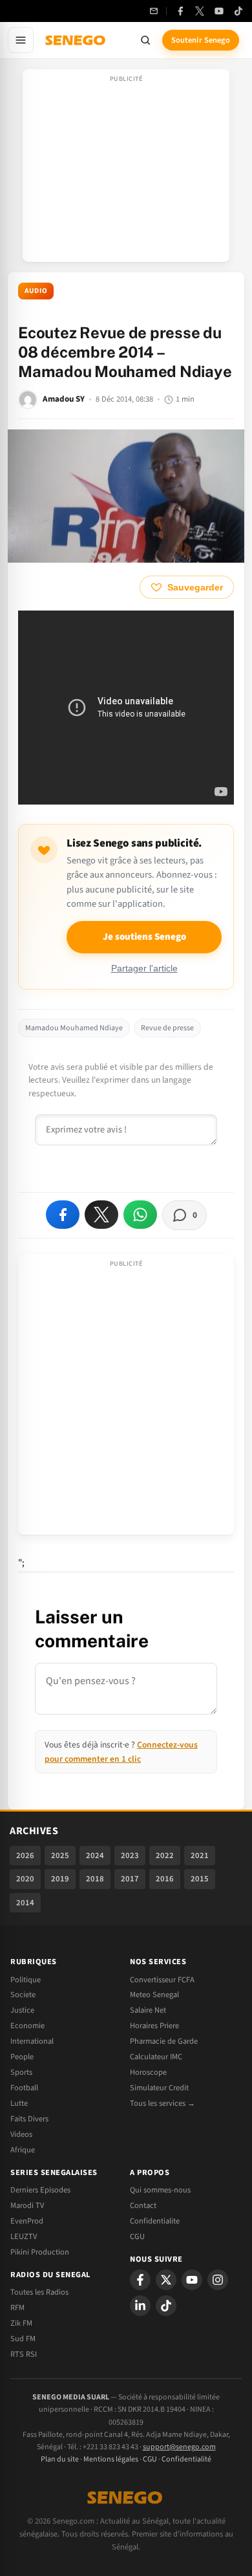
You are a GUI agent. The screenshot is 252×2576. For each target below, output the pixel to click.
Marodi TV (27, 2205)
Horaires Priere (154, 2026)
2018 (95, 1879)
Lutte (19, 2103)
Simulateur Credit (159, 2088)
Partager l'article (144, 969)
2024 (95, 1856)
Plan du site (60, 2459)
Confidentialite (155, 2221)
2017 (130, 1879)
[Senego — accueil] (76, 40)
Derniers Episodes (40, 2190)
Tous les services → (163, 2103)
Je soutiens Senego (144, 937)
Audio (36, 291)
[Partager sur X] (101, 1215)
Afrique (23, 2150)
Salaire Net (148, 2010)
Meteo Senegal (154, 1995)
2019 (60, 1879)
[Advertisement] (126, 169)
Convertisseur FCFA (162, 1980)
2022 (165, 1856)
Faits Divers (29, 2119)
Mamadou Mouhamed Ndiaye (74, 1028)
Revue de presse (167, 1028)
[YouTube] (219, 11)
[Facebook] (180, 11)
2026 (25, 1856)
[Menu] (21, 40)
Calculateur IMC (156, 2057)
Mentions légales (111, 2459)
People (22, 2057)
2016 (165, 1879)
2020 (25, 1879)
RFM (17, 2308)
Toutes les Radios (39, 2292)
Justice (22, 2010)
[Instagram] (218, 2280)
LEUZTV (24, 2236)
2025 (60, 1856)
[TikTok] (238, 11)
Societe (23, 1995)
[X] (166, 2280)
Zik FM (21, 2323)
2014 (25, 1903)
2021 (200, 1856)
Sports (21, 2072)
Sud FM (23, 2339)
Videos (21, 2134)
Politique (26, 1980)
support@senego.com (179, 2447)
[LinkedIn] (140, 2306)
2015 (200, 1879)
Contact (143, 2205)
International (32, 2041)
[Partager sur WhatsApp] (140, 1215)
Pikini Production (40, 2252)
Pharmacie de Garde (164, 2041)
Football (24, 2088)
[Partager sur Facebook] (63, 1215)
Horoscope (148, 2072)
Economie (27, 2026)
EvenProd (27, 2221)
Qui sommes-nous (160, 2190)
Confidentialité (186, 2459)
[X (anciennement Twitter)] (200, 11)
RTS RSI (24, 2354)
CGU (137, 2236)
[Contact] (154, 11)
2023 (130, 1856)
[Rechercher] (145, 40)
